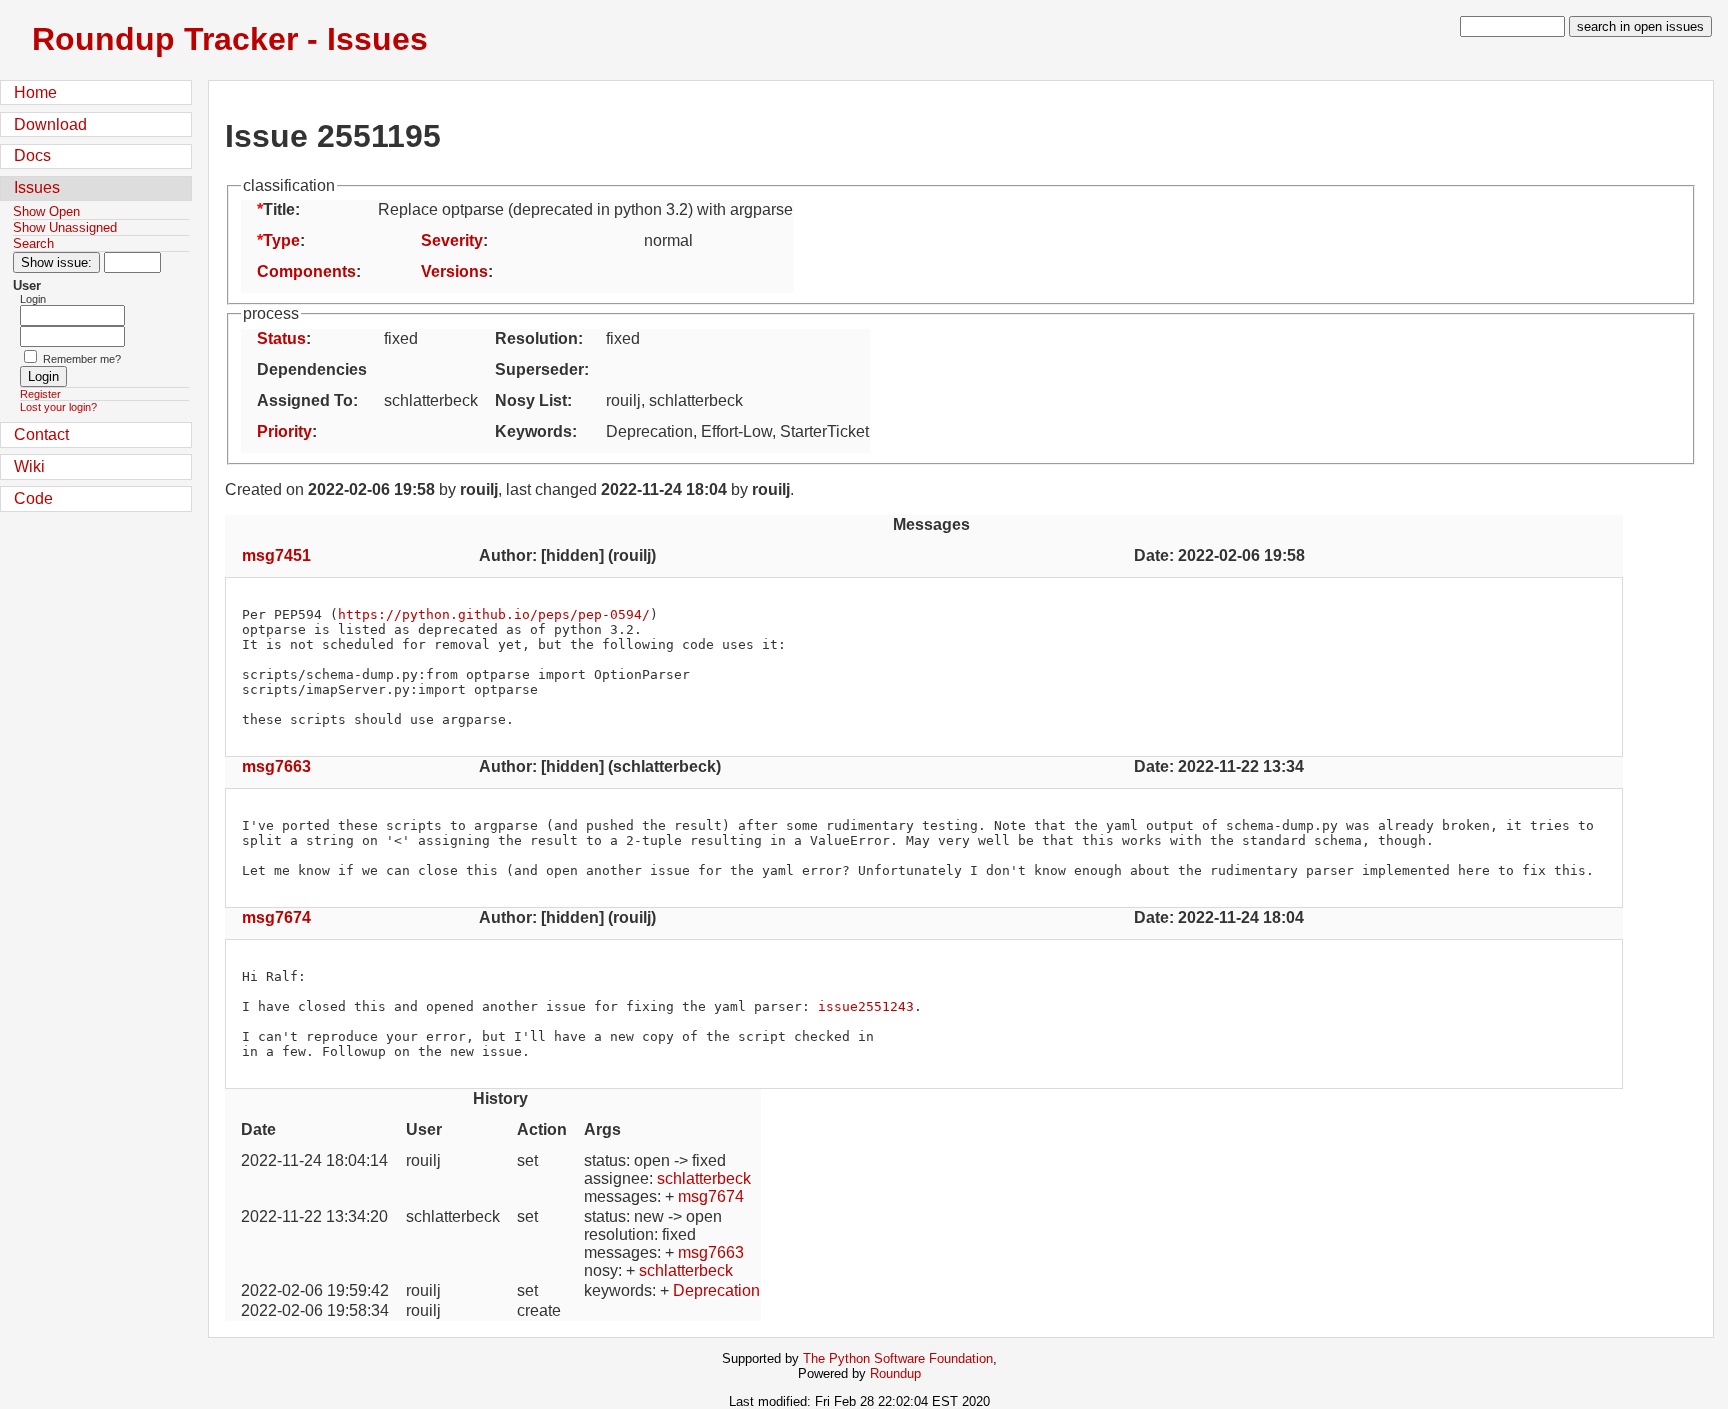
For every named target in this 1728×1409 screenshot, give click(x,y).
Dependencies (312, 369)
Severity (452, 240)
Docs (32, 155)
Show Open (46, 211)
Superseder (539, 369)
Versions (454, 271)
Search (33, 243)
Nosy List (531, 400)
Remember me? (82, 359)
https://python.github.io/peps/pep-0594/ (494, 614)
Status (281, 338)
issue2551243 (866, 1006)
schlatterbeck (704, 1178)
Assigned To (305, 400)
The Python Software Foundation (898, 1358)
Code (33, 498)
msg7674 (276, 917)
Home (35, 92)
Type (281, 240)
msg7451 (276, 555)
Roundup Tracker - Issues (230, 39)
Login (33, 299)
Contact (41, 434)
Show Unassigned (65, 227)
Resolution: (539, 338)
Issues (37, 187)
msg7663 (276, 766)
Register (40, 394)
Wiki (29, 466)
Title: (281, 209)
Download (50, 124)
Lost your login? (58, 407)
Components (306, 271)
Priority (284, 431)
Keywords (533, 431)
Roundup (895, 1373)
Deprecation (716, 1290)
